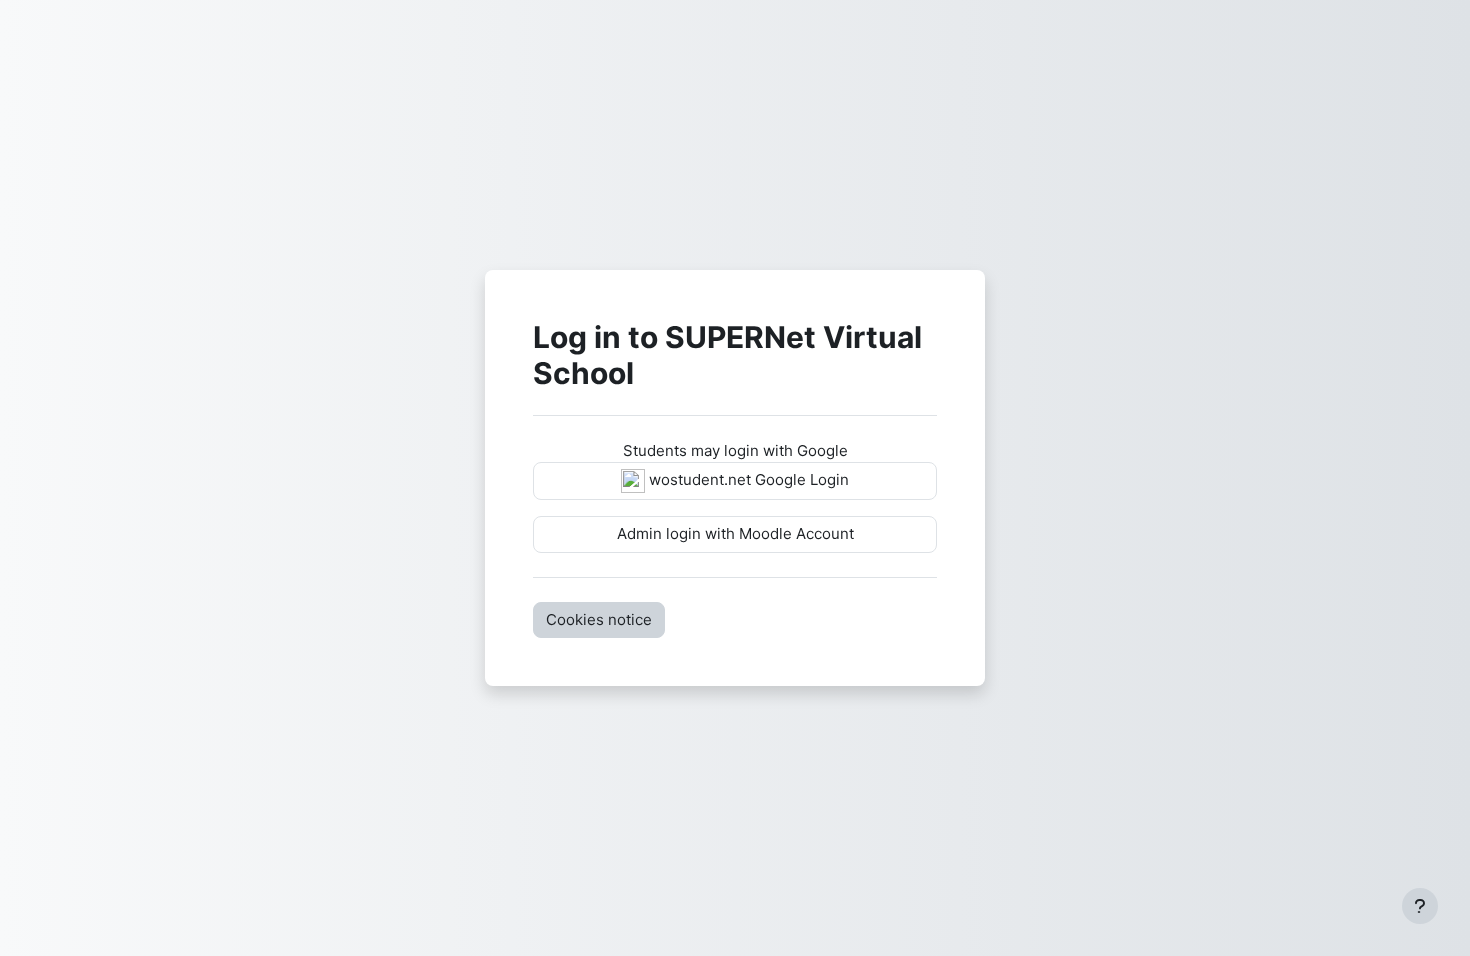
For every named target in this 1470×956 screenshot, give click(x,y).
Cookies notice (599, 619)
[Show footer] (1420, 906)
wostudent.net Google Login (747, 479)
